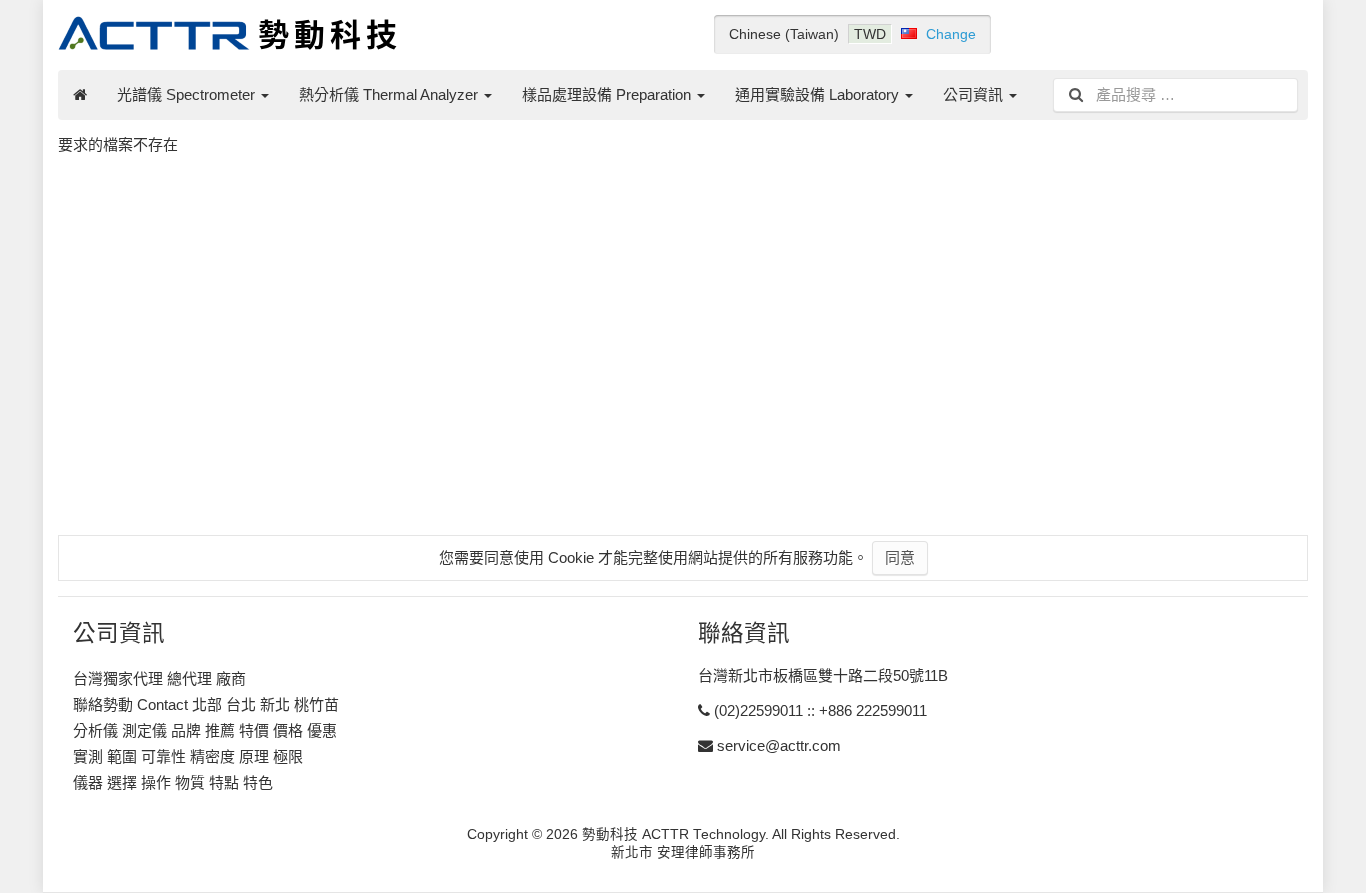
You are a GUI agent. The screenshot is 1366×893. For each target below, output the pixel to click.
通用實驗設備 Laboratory (819, 94)
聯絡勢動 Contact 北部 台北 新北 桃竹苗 (206, 704)
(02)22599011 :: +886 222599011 (820, 710)
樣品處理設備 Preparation (608, 94)
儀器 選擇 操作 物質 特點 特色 (173, 782)
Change (951, 34)
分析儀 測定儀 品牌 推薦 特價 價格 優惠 (205, 730)
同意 (900, 557)
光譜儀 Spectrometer (188, 94)
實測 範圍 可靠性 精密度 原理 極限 (188, 756)
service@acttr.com (779, 745)
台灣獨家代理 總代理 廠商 (159, 678)
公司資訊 (975, 94)
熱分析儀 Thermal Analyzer (390, 94)
